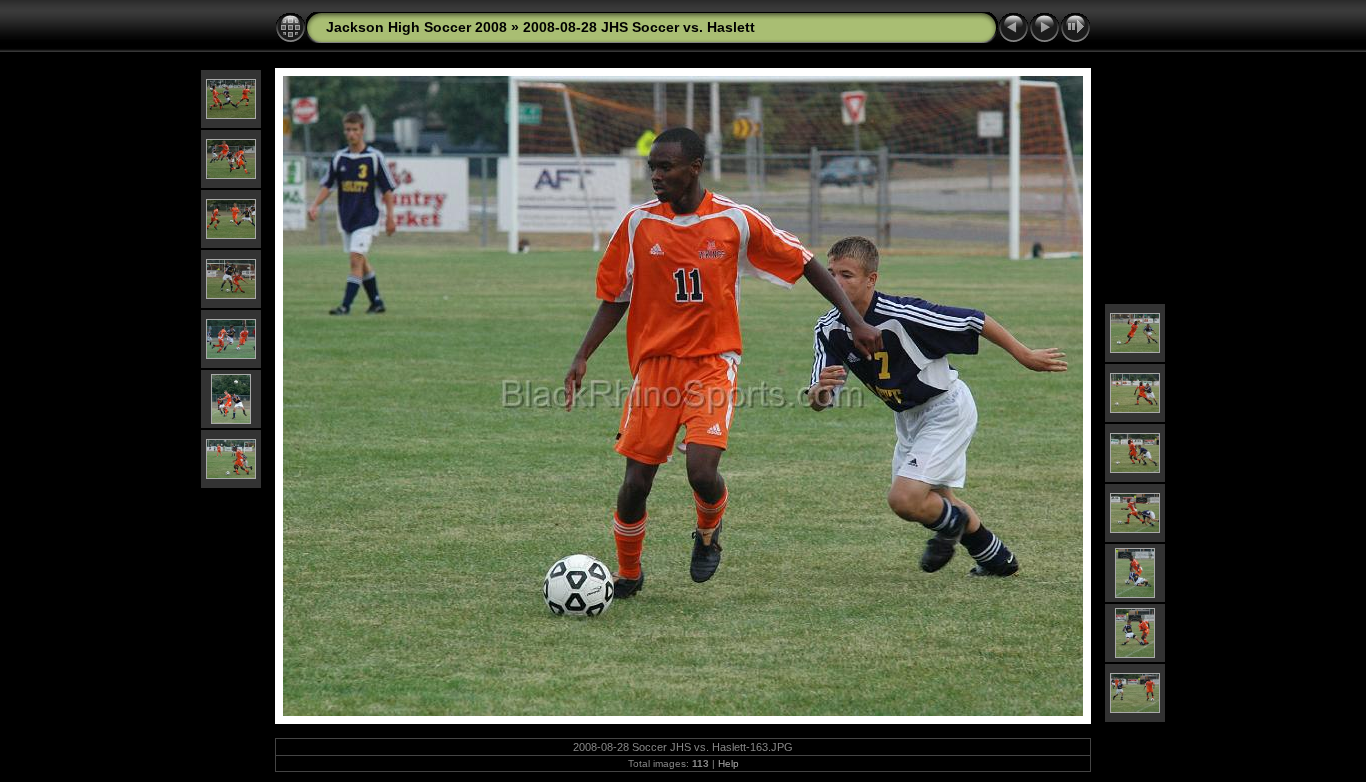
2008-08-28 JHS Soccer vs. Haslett (639, 27)
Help (728, 763)
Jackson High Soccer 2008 (416, 27)
